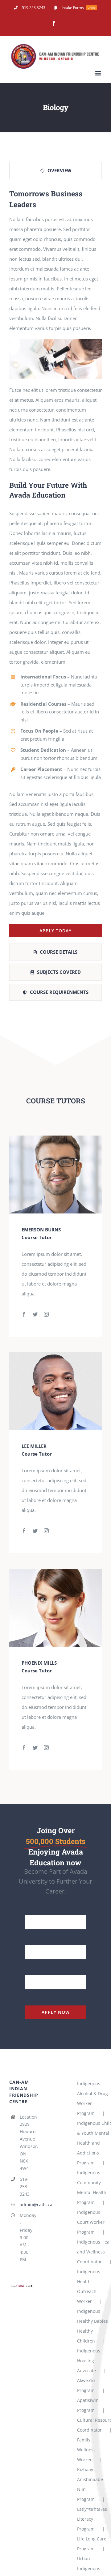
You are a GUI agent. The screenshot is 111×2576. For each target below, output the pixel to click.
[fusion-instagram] (46, 1314)
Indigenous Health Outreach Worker (89, 2286)
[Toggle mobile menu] (99, 73)
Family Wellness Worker (86, 2450)
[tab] (55, 171)
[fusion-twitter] (35, 1314)
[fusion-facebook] (24, 1314)
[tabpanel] (55, 563)
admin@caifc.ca (27, 2204)
